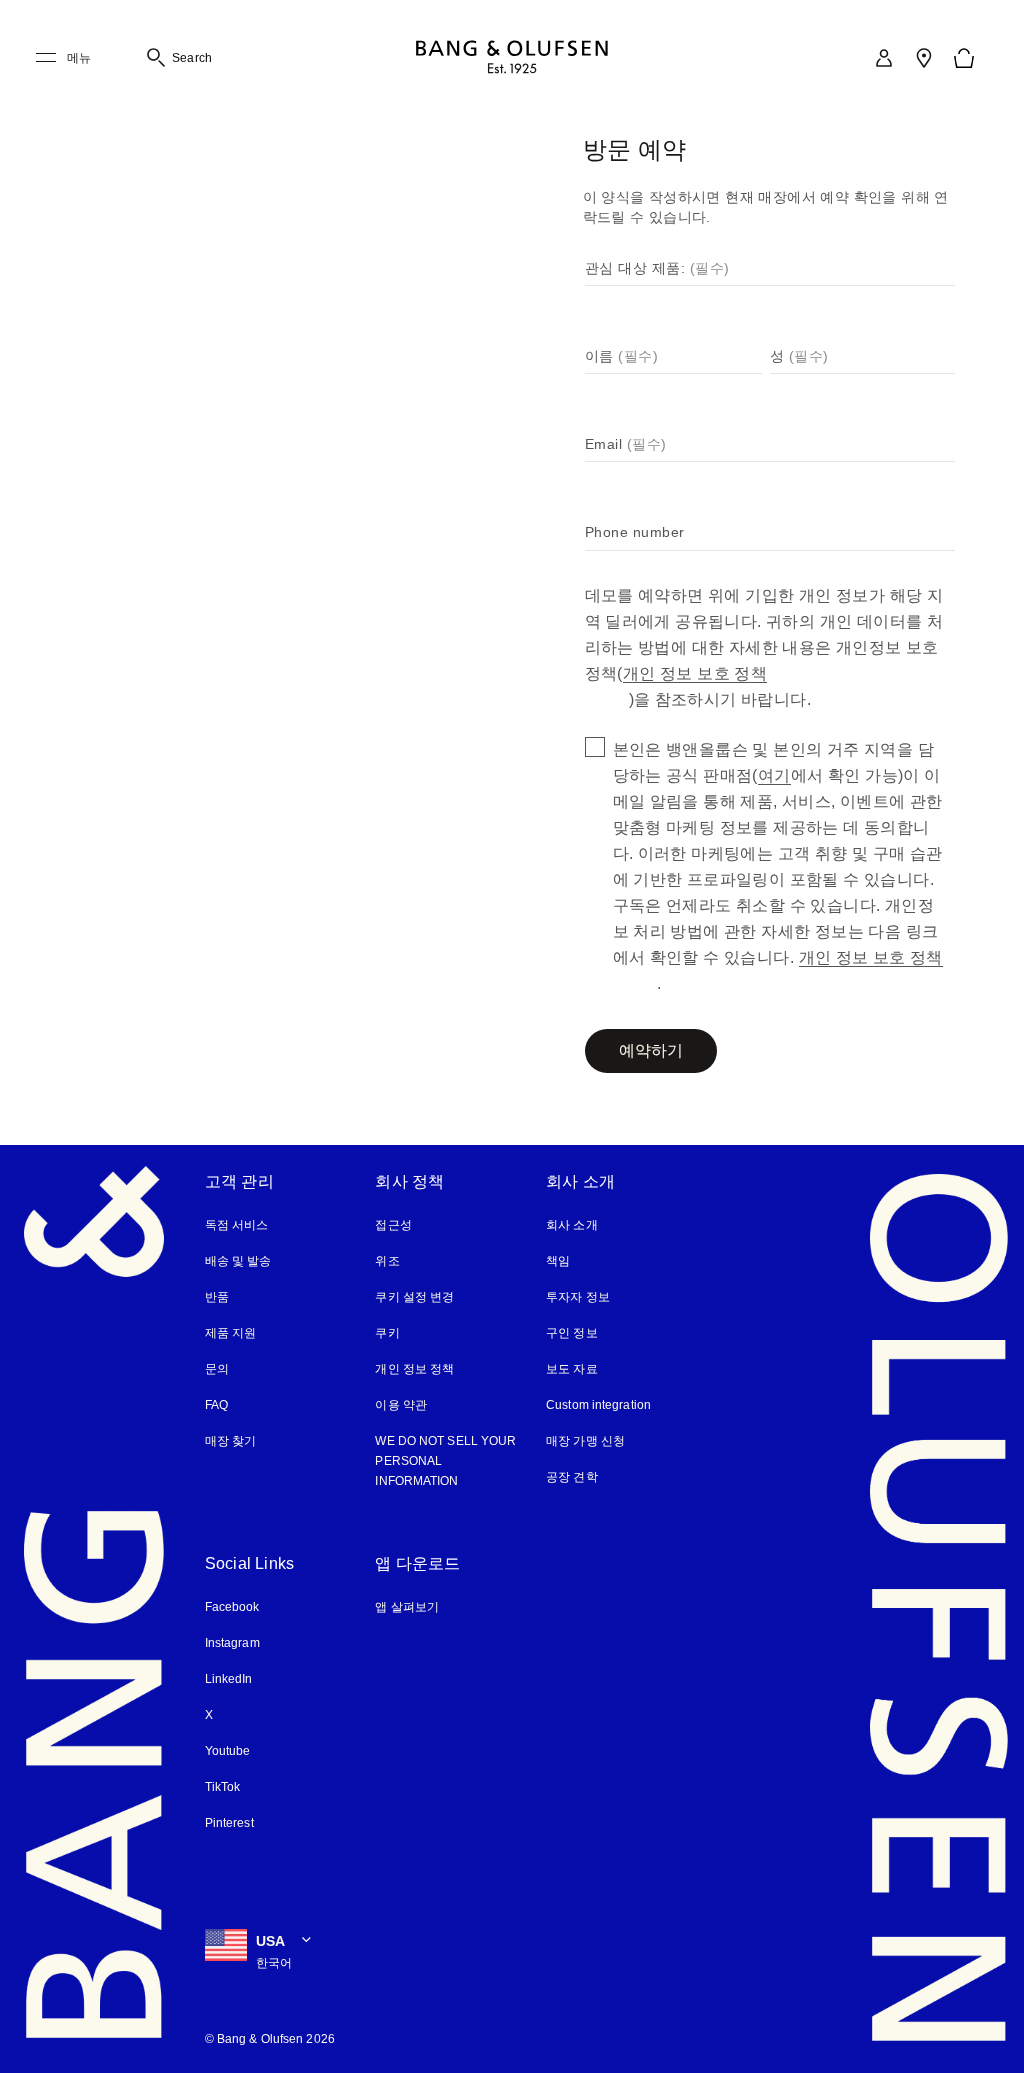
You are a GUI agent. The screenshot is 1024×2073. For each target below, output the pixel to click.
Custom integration (600, 1405)
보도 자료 (572, 1369)
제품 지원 (231, 1333)
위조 (395, 1261)
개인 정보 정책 (414, 1369)
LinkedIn (229, 1679)
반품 (217, 1297)
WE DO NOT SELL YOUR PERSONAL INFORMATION (441, 1461)
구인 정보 (572, 1333)
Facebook (232, 1607)
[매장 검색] (924, 58)
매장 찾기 (231, 1441)
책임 (558, 1261)
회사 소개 (572, 1225)
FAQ (216, 1405)
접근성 (395, 1225)
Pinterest (230, 1823)
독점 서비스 (237, 1225)
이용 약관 (401, 1405)
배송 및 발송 (238, 1261)
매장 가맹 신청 (585, 1441)
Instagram (234, 1643)
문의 (217, 1369)
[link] (884, 58)
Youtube (228, 1751)
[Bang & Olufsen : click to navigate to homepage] (512, 58)
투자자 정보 (578, 1297)
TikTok (223, 1787)
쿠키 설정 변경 (414, 1297)
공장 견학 (572, 1477)
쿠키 (395, 1333)
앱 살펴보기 (407, 1607)
